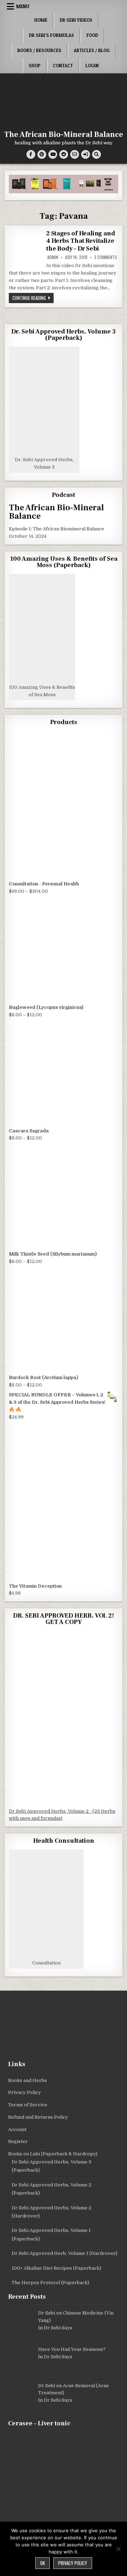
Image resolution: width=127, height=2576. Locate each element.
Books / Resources (39, 50)
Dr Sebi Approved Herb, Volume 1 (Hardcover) (65, 2253)
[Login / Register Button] (86, 154)
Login (92, 66)
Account (17, 2129)
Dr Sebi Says (58, 2328)
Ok (43, 2563)
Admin (53, 257)
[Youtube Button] (53, 154)
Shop (35, 66)
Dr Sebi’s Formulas (52, 35)
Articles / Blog (92, 50)
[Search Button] (96, 154)
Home (41, 20)
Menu (23, 6)
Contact (63, 66)
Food (92, 35)
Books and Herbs (28, 2080)
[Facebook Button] (31, 154)
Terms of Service (28, 2105)
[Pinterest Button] (42, 154)
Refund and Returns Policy (38, 2117)
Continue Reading (33, 298)
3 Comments (106, 257)
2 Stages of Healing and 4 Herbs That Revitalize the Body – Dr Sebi (80, 241)
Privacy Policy (25, 2092)
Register (18, 2141)
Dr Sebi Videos (76, 20)
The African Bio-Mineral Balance (64, 134)
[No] (118, 2549)
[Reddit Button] (64, 154)
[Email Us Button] (75, 154)
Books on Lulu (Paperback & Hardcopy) (53, 2154)
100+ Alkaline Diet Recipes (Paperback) (56, 2268)
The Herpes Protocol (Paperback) (50, 2283)
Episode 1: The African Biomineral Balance (56, 529)
